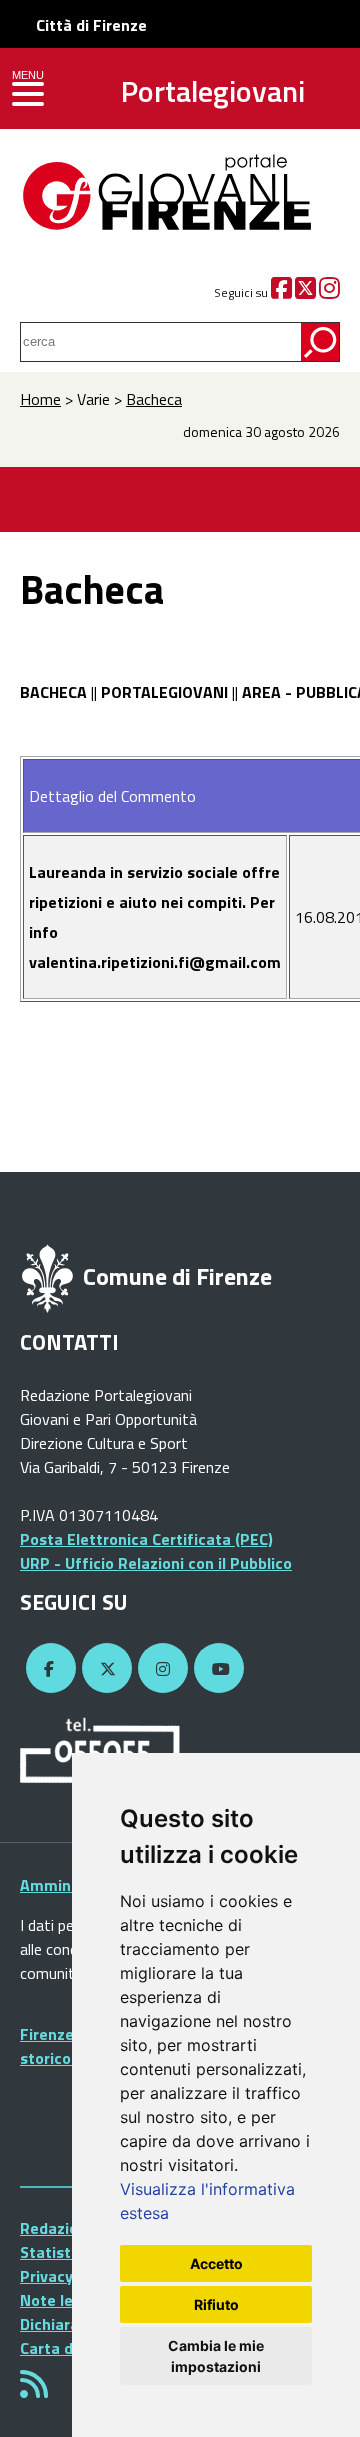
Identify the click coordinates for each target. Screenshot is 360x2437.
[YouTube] (216, 1669)
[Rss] (34, 2390)
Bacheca (154, 399)
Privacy (46, 2276)
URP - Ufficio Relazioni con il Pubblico (156, 1563)
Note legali (60, 2300)
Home (40, 399)
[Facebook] (281, 292)
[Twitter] (305, 292)
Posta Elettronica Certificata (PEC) (146, 1539)
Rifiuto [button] (216, 2304)
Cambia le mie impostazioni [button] (216, 2356)
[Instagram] (329, 292)
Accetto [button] (216, 2263)
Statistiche (60, 2252)
